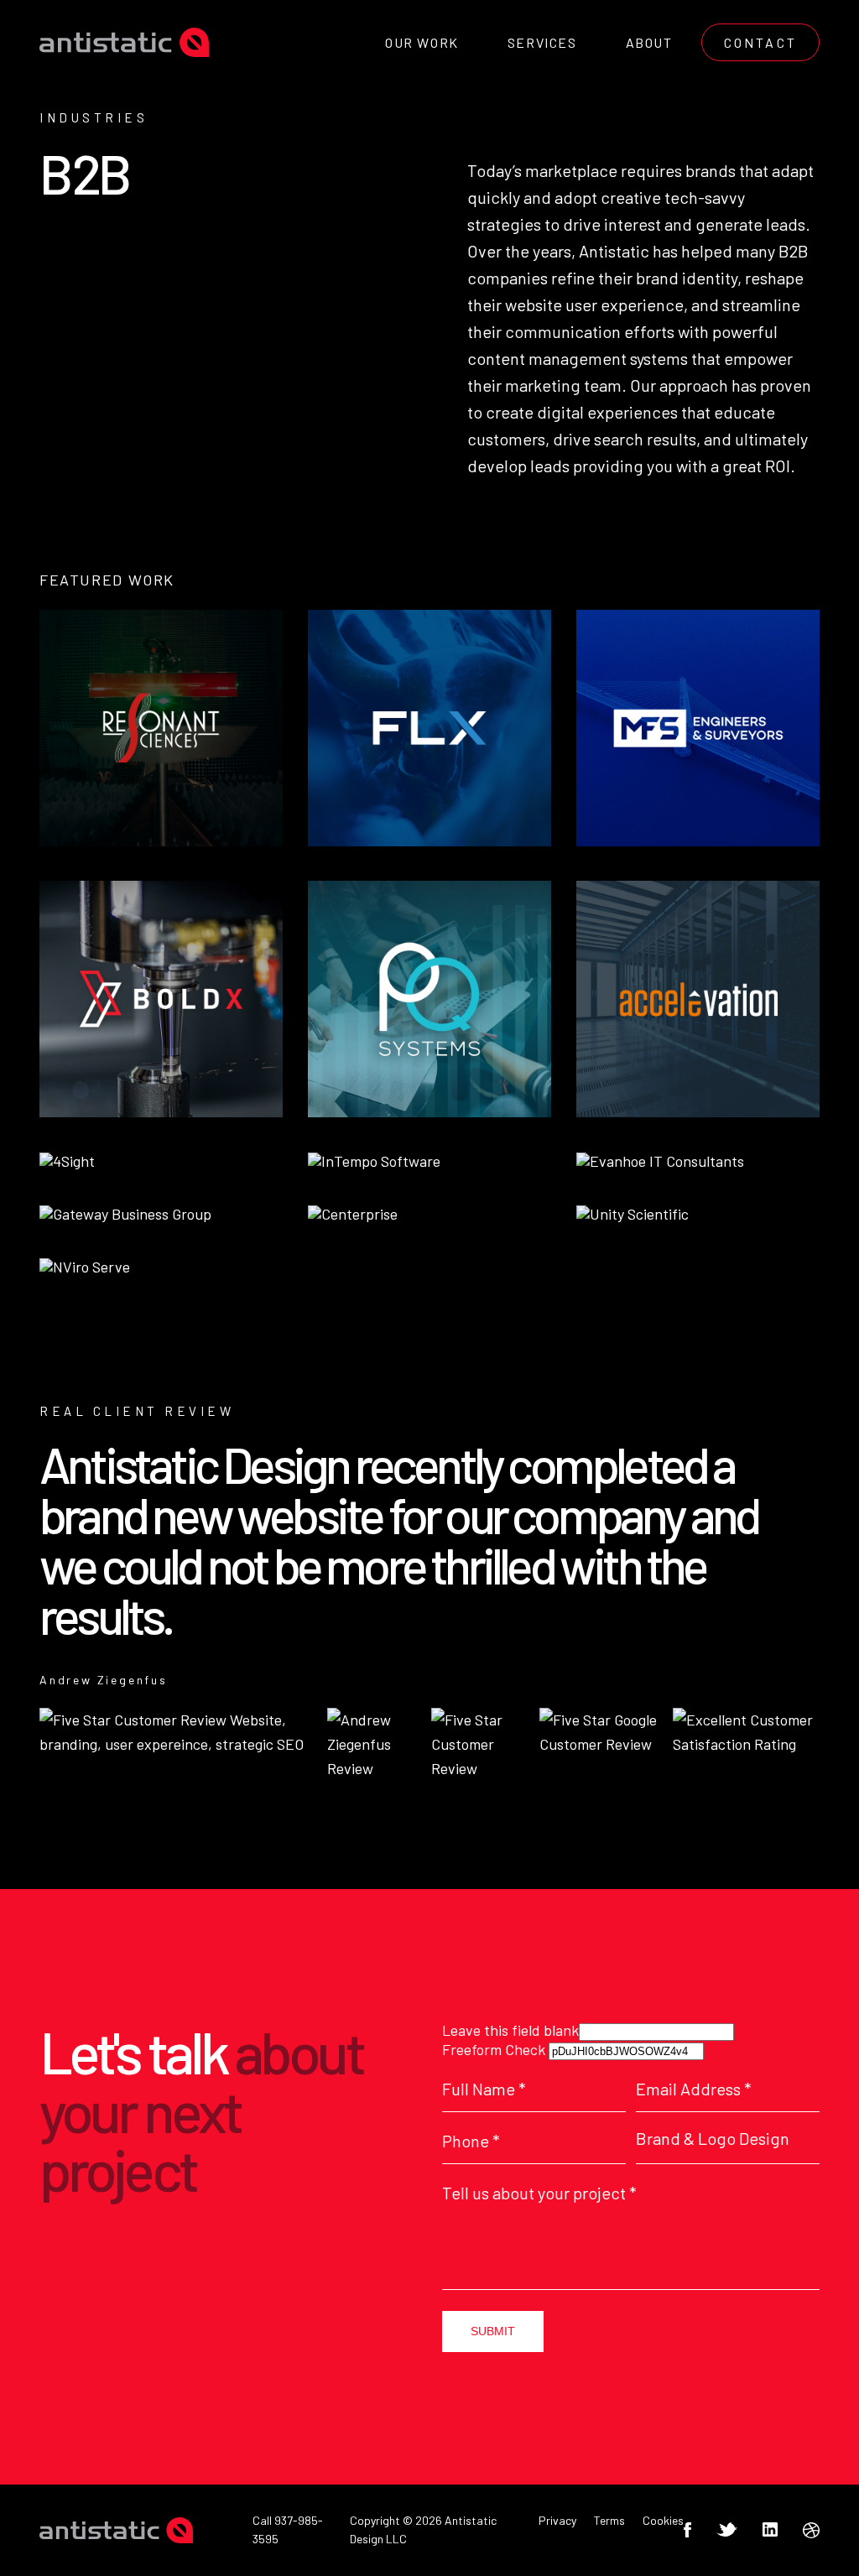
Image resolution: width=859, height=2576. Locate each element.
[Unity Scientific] (633, 1215)
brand (657, 278)
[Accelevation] (698, 999)
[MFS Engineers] (698, 728)
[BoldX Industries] (161, 999)
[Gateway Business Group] (125, 1215)
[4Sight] (67, 1162)
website (534, 304)
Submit (493, 2331)
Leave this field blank (510, 2030)
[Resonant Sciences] (161, 728)
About (649, 42)
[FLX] (429, 728)
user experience (625, 304)
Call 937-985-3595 (288, 2529)
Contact (760, 42)
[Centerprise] (353, 1215)
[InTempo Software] (374, 1162)
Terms (609, 2520)
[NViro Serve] (85, 1267)
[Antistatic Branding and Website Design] (124, 42)
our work (422, 42)
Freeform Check (494, 2049)
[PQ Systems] (429, 999)
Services (542, 42)
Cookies (663, 2520)
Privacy (557, 2520)
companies (508, 278)
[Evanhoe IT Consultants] (660, 1162)
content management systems (578, 358)
